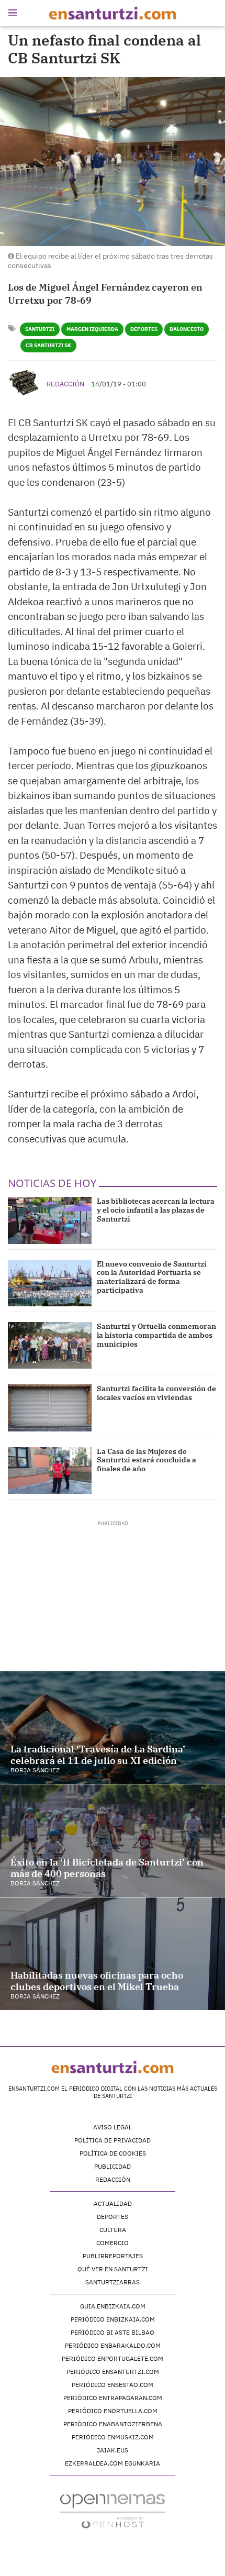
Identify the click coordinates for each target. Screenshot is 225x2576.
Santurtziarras (113, 2282)
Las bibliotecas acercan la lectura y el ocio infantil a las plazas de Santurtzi (156, 1210)
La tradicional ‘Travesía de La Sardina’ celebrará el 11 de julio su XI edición (98, 1755)
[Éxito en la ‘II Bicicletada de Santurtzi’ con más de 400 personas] (113, 1841)
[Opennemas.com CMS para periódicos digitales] (113, 2511)
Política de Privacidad (113, 2140)
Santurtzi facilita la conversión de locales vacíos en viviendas (156, 1393)
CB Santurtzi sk (48, 345)
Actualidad (113, 2203)
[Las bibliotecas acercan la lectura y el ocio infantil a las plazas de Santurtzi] (50, 1220)
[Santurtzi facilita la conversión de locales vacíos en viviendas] (50, 1408)
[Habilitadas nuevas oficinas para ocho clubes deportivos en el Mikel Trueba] (113, 1954)
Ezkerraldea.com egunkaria (113, 2463)
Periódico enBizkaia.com (113, 2319)
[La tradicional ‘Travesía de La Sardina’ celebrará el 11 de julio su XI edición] (113, 1728)
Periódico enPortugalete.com (113, 2358)
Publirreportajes (113, 2256)
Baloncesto (187, 329)
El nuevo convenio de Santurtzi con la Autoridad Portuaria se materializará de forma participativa (152, 1277)
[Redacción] (25, 383)
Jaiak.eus (113, 2450)
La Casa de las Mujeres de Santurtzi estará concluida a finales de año (147, 1460)
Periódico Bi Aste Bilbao (113, 2332)
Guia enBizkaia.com (113, 2306)
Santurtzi (40, 329)
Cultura (113, 2230)
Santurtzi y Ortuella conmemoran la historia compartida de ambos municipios (156, 1335)
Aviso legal (113, 2127)
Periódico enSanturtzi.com (113, 2372)
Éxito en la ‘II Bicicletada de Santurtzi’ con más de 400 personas (107, 1868)
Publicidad (113, 2166)
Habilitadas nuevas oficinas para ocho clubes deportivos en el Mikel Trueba (97, 1981)
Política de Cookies (113, 2153)
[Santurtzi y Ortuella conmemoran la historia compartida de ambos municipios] (50, 1345)
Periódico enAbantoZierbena (113, 2424)
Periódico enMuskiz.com (113, 2437)
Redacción (65, 384)
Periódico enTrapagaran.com (113, 2398)
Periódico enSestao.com (113, 2385)
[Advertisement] (113, 1593)
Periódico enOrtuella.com (113, 2411)
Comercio (113, 2243)
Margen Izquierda (92, 329)
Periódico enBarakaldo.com (113, 2345)
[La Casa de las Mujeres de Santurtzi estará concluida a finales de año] (50, 1470)
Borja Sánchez (35, 1770)
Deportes (144, 329)
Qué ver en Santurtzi (113, 2269)
